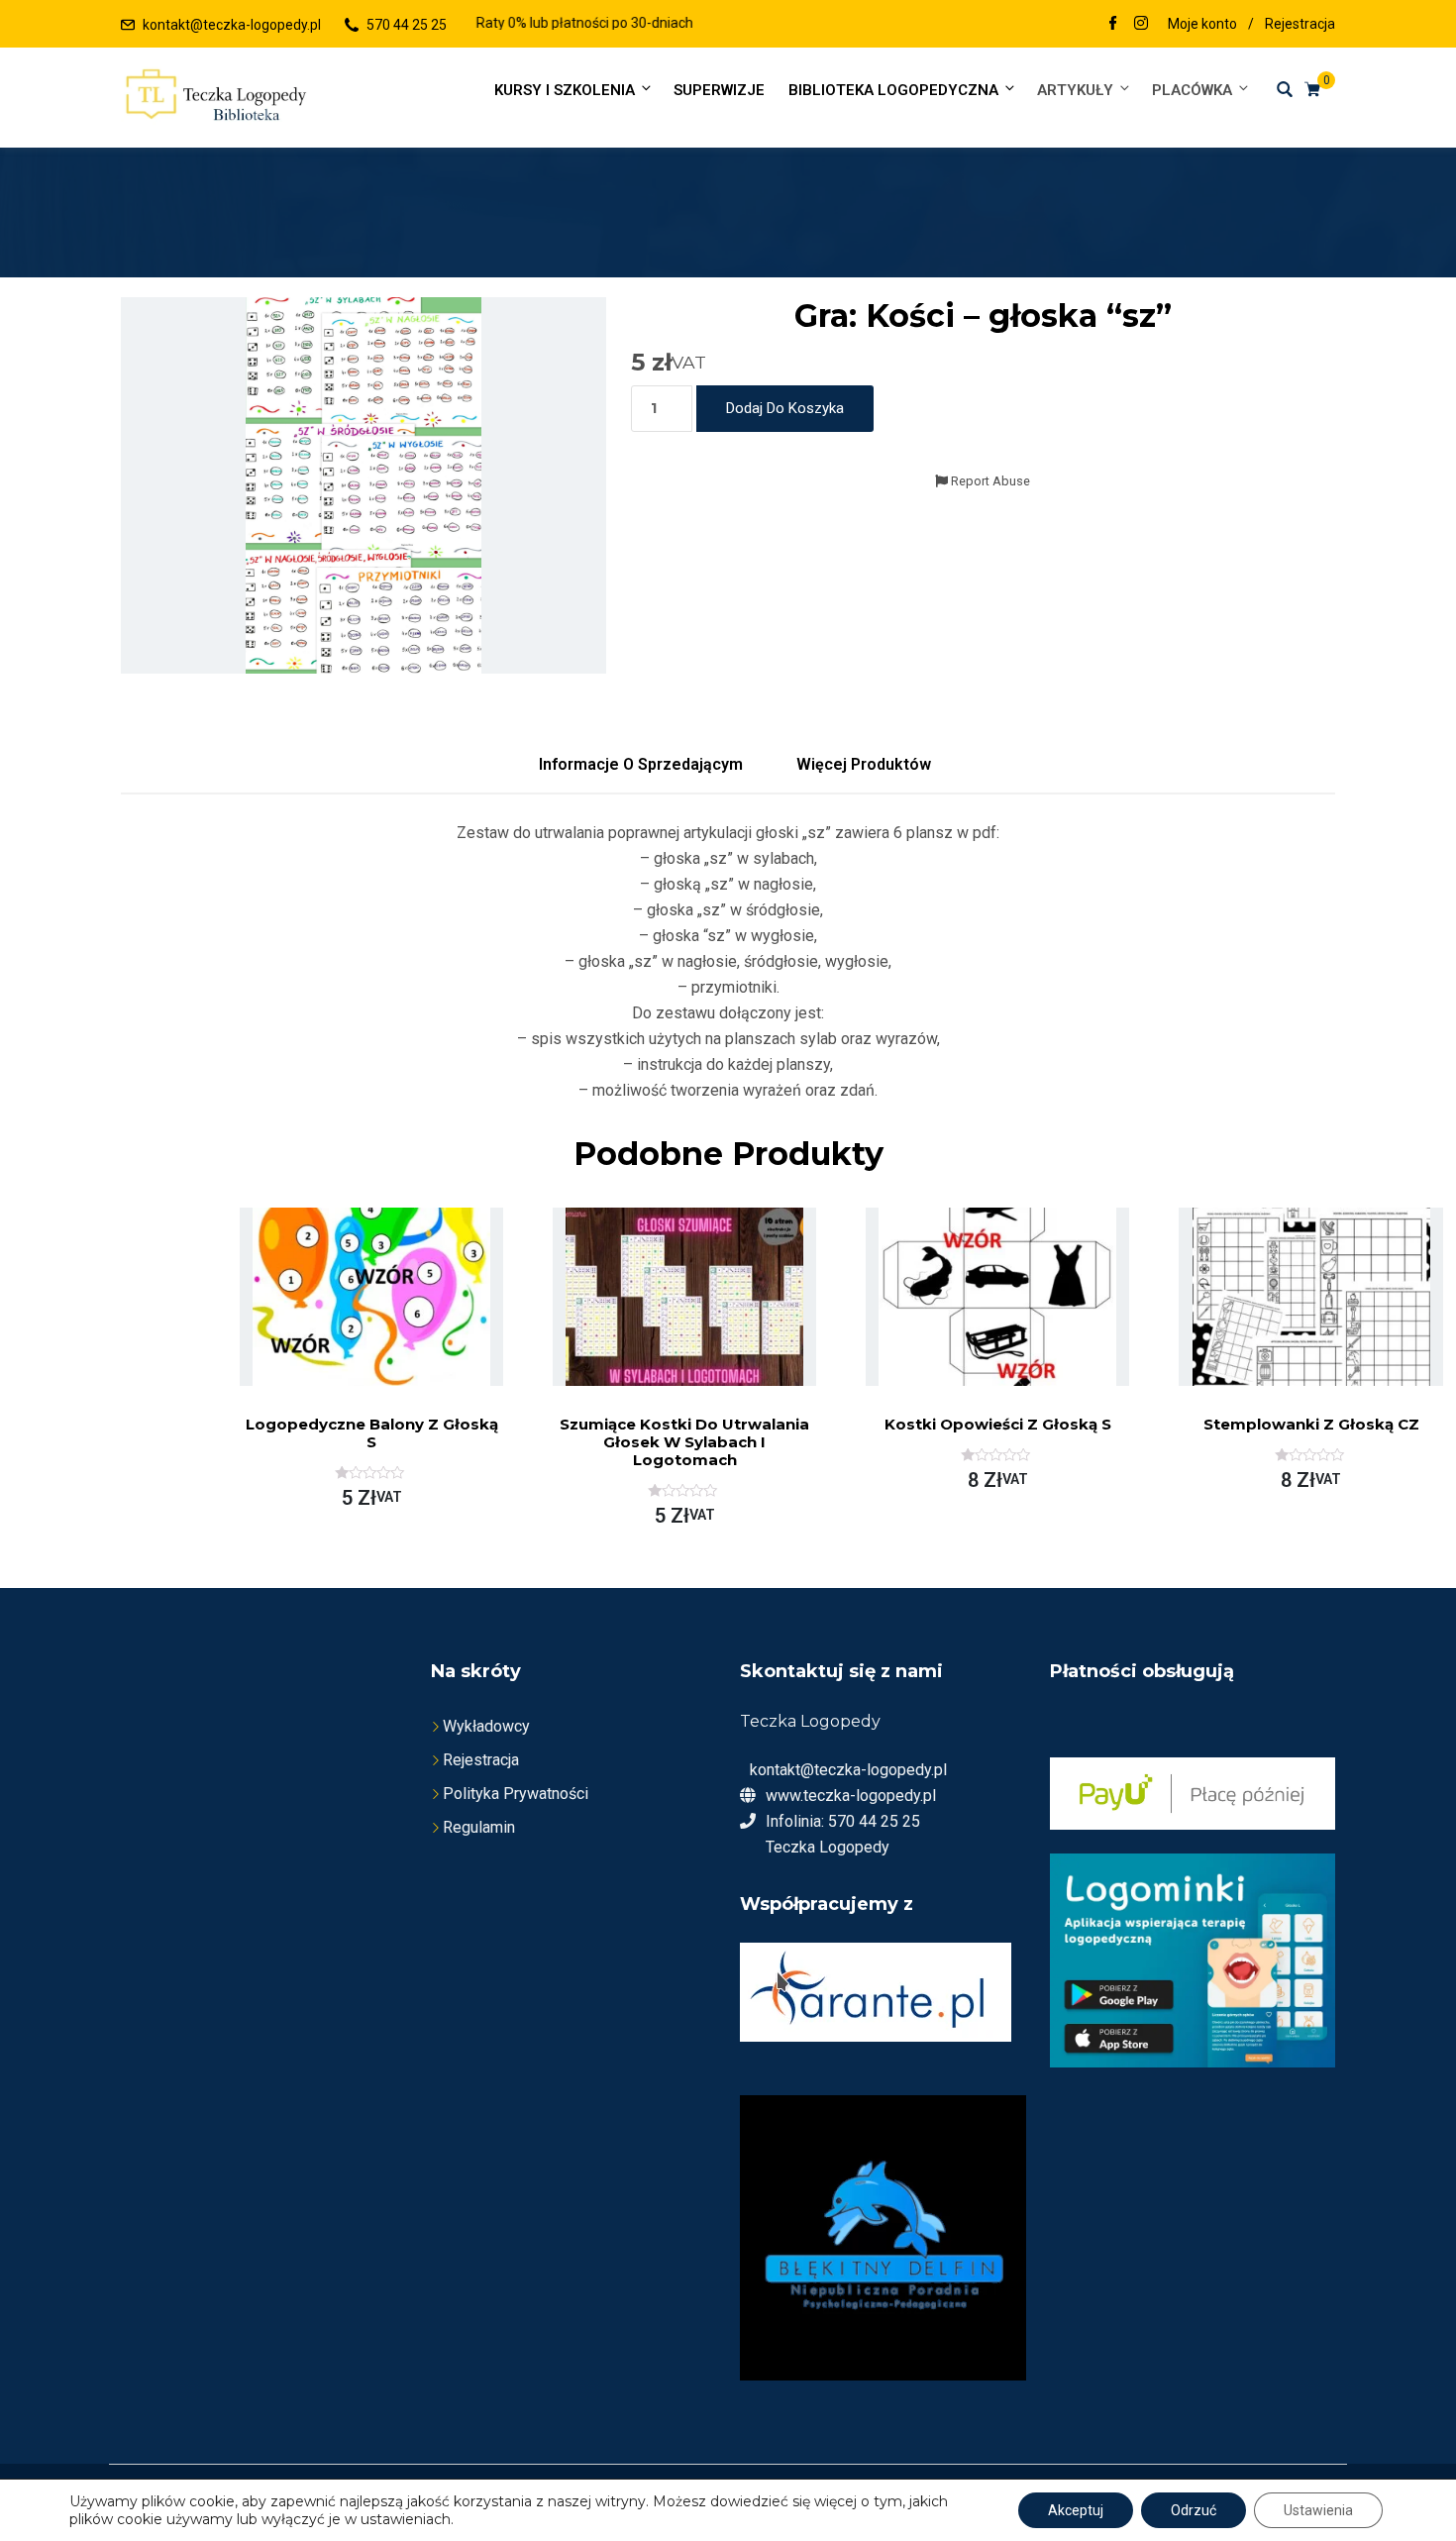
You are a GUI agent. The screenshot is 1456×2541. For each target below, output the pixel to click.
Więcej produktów (864, 764)
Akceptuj (1076, 2510)
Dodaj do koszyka (785, 408)
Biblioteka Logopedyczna (893, 90)
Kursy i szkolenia (565, 90)
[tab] (641, 765)
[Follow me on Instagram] (1141, 25)
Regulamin (479, 1827)
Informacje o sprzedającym (641, 764)
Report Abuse (989, 481)
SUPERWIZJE (719, 90)
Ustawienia (1318, 2510)
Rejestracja (1300, 24)
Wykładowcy (486, 1726)
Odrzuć (1194, 2510)
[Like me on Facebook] (1113, 25)
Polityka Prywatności (516, 1794)
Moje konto (1202, 24)
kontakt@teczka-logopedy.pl (232, 25)
